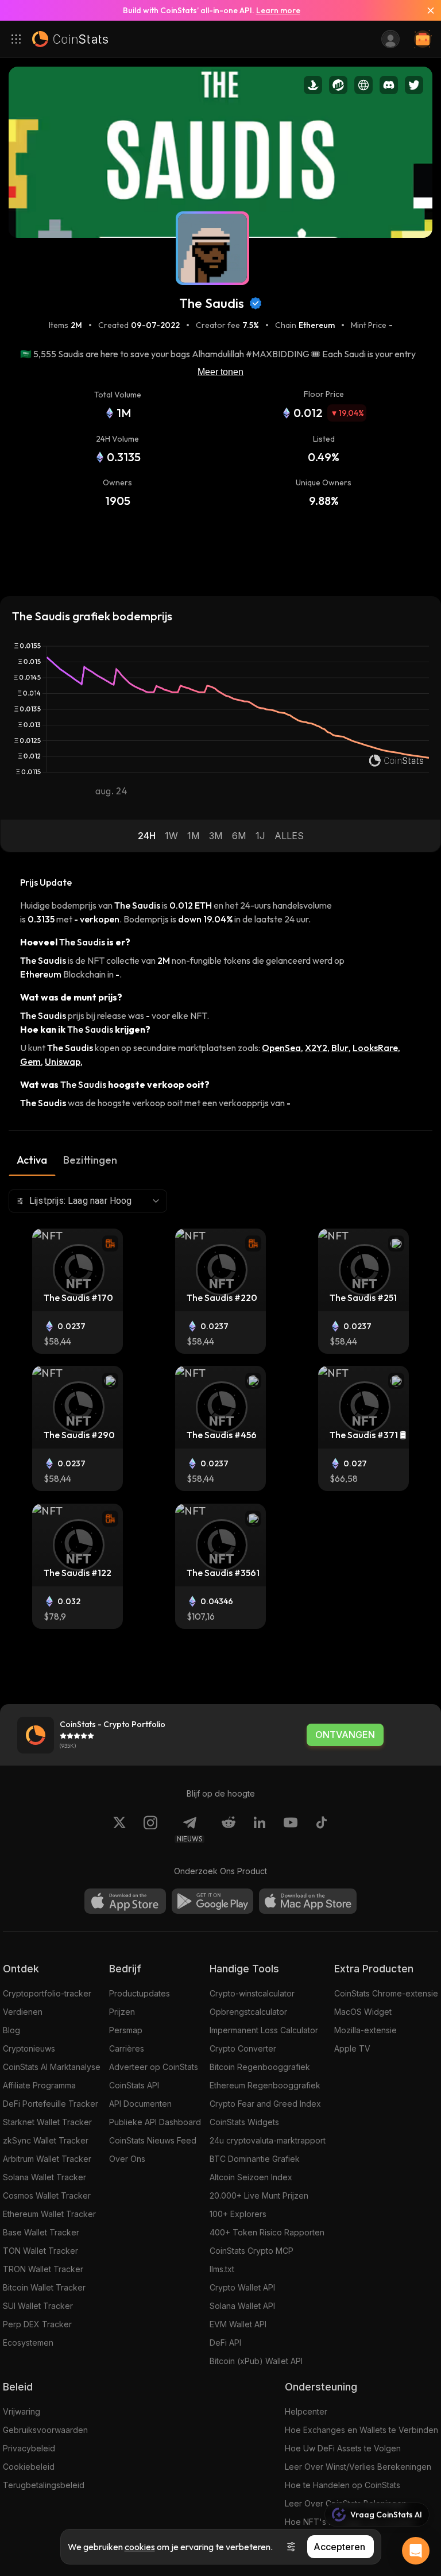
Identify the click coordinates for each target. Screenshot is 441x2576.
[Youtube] (291, 1829)
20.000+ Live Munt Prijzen (259, 2195)
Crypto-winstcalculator (252, 1993)
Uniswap (63, 1061)
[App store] (125, 1901)
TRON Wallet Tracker (43, 2269)
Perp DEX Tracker (37, 2324)
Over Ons (127, 2159)
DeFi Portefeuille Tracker (51, 2104)
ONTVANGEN (345, 1735)
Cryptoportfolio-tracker (47, 1993)
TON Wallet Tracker (40, 2251)
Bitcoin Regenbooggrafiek (260, 2067)
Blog (11, 2030)
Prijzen (122, 2012)
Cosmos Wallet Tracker (47, 2195)
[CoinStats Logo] (70, 39)
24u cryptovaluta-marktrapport (268, 2140)
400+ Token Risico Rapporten (267, 2232)
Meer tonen (220, 372)
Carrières (127, 2048)
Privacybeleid (29, 2448)
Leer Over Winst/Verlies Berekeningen (358, 2467)
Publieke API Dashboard (155, 2122)
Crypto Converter (243, 2048)
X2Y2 (316, 1048)
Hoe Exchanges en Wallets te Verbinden (361, 2430)
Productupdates (140, 1993)
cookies (140, 2547)
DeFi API (225, 2343)
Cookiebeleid (29, 2467)
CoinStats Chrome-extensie (386, 1993)
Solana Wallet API (242, 2306)
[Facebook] (322, 1829)
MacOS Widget (363, 2012)
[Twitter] (119, 1829)
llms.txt (222, 2269)
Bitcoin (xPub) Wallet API (256, 2361)
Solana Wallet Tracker (45, 2177)
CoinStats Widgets (244, 2122)
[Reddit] (229, 1829)
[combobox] (88, 1201)
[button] (147, 836)
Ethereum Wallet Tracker (49, 2214)
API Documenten (140, 2104)
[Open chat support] (416, 2551)
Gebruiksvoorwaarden (45, 2430)
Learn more (278, 10)
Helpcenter (306, 2411)
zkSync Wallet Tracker (46, 2140)
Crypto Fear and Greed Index (265, 2104)
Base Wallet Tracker (41, 2232)
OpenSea (281, 1048)
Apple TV (352, 2048)
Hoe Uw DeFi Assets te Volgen (343, 2448)
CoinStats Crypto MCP (252, 2251)
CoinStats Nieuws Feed (153, 2140)
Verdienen (23, 2012)
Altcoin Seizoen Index (251, 2177)
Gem (30, 1061)
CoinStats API (134, 2085)
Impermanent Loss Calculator (264, 2030)
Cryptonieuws (29, 2048)
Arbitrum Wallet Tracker (47, 2159)
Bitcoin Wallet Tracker (44, 2287)
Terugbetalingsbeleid (44, 2485)
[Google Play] (212, 1901)
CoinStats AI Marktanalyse (52, 2067)
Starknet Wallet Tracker (47, 2122)
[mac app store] (308, 1901)
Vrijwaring (22, 2411)
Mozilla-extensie (365, 2030)
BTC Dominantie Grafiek (255, 2159)
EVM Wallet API (238, 2324)
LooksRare (375, 1048)
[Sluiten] (426, 10)
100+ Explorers (238, 2214)
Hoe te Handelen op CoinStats (343, 2485)
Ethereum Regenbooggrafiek (265, 2085)
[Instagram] (150, 1829)
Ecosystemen (28, 2343)
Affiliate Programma (39, 2085)
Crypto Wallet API (242, 2287)
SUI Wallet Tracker (38, 2306)
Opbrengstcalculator (248, 2012)
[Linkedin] (260, 1829)
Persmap (126, 2030)
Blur (340, 1048)
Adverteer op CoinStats (154, 2067)
